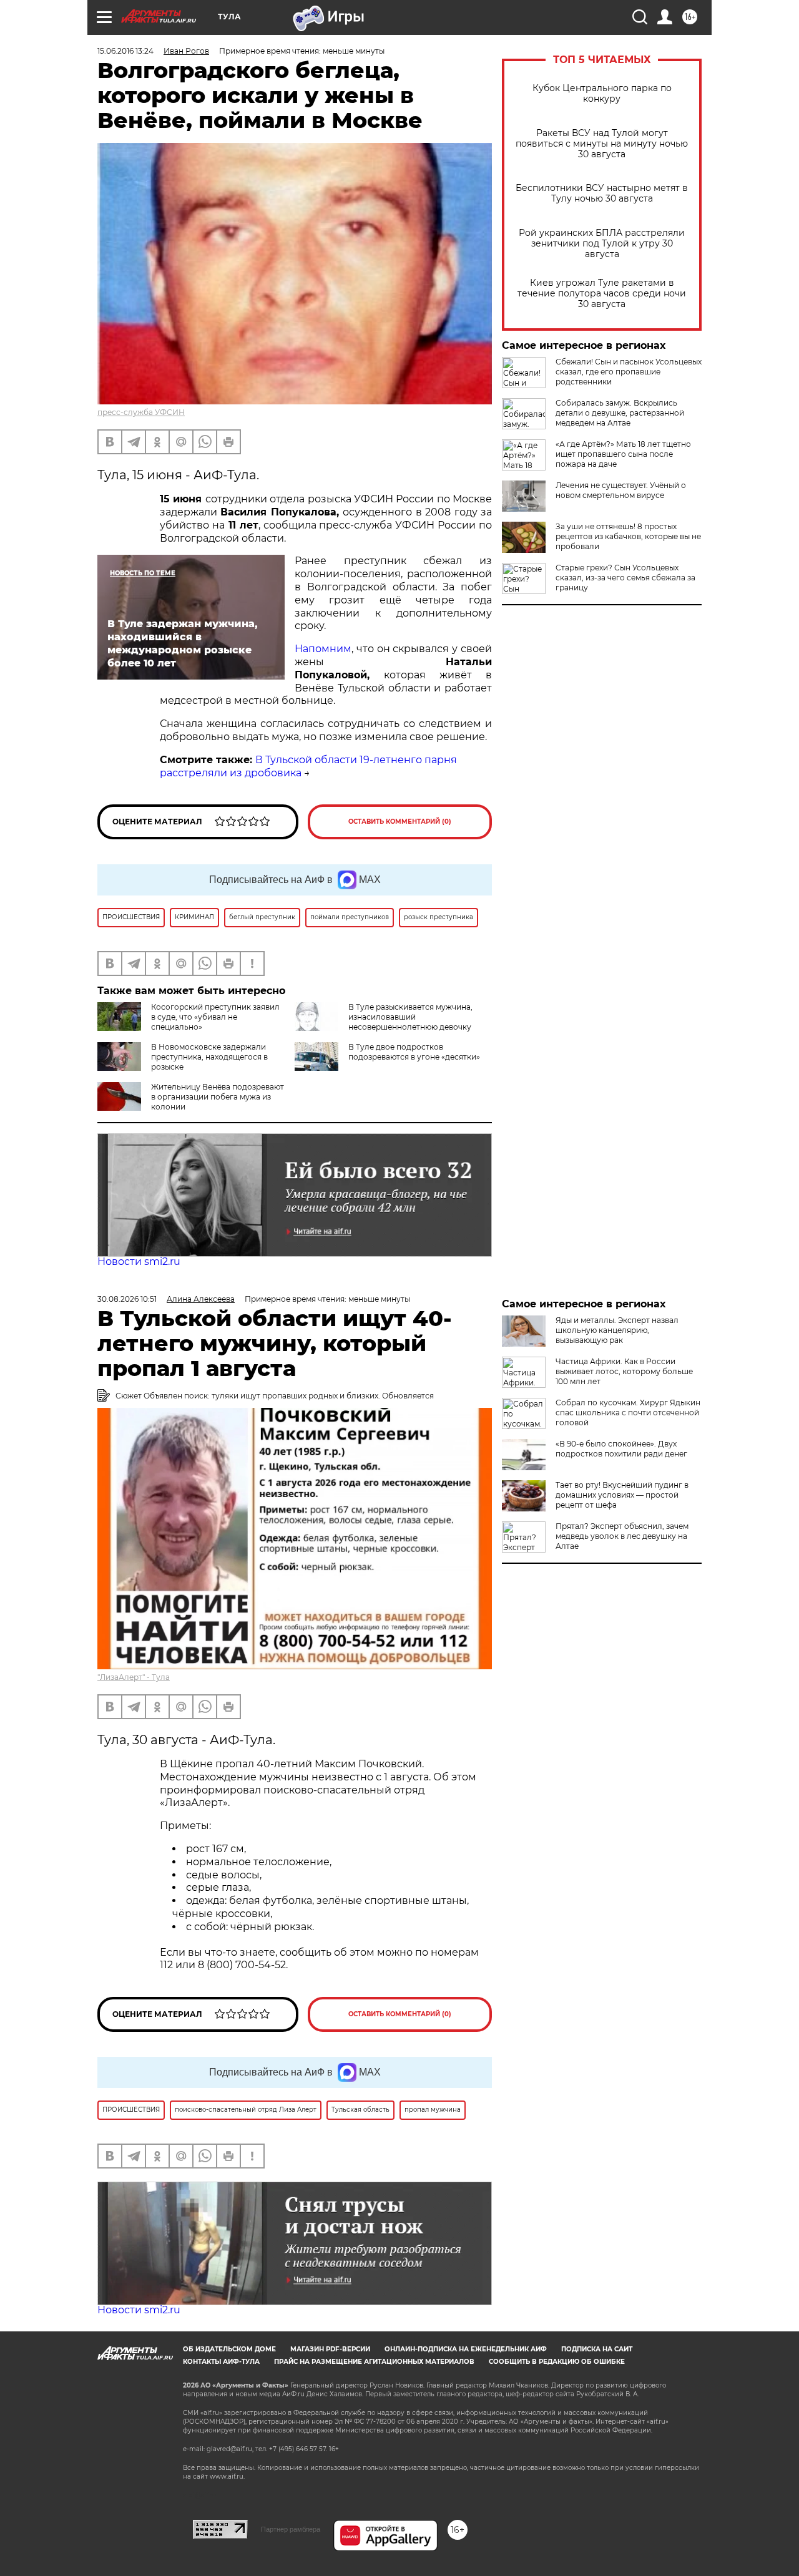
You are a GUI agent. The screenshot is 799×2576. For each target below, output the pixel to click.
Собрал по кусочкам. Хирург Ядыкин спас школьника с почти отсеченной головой (628, 1412)
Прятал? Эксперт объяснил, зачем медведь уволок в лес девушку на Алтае (622, 1536)
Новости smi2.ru (139, 1261)
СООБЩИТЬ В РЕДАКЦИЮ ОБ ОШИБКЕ (557, 2362)
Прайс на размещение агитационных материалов (374, 2362)
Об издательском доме (229, 2349)
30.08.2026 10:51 (127, 1299)
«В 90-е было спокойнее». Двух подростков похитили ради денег (621, 1449)
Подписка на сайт (597, 2349)
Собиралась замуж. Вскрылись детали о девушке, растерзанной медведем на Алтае (620, 413)
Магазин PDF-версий (330, 2349)
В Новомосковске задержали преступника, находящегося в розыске (209, 1057)
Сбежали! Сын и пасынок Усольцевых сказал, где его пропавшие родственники (629, 372)
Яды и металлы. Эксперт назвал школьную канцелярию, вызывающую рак (617, 1330)
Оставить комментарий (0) (400, 822)
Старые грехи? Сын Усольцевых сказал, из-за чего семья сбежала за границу (625, 578)
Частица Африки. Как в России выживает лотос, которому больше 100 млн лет (624, 1371)
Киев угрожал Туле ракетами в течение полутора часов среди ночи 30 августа (602, 294)
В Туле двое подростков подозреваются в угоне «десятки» (414, 1052)
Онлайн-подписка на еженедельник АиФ (466, 2349)
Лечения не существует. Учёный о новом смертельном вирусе (621, 490)
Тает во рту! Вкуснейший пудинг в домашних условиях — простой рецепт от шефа (622, 1495)
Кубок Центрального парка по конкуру (602, 94)
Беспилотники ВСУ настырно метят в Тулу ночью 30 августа (602, 193)
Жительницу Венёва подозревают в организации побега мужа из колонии (218, 1097)
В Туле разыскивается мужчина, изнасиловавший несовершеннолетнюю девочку (410, 1017)
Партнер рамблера (291, 2529)
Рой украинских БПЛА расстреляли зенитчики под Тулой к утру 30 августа (602, 244)
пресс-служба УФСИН (141, 412)
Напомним (323, 649)
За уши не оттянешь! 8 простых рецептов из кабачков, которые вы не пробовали (628, 536)
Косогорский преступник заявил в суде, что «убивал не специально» (215, 1017)
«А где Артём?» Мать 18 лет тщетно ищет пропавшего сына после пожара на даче (623, 454)
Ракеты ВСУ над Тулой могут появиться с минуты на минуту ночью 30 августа (602, 144)
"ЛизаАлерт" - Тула (134, 1677)
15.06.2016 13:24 (125, 51)
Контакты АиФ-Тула (221, 2362)
